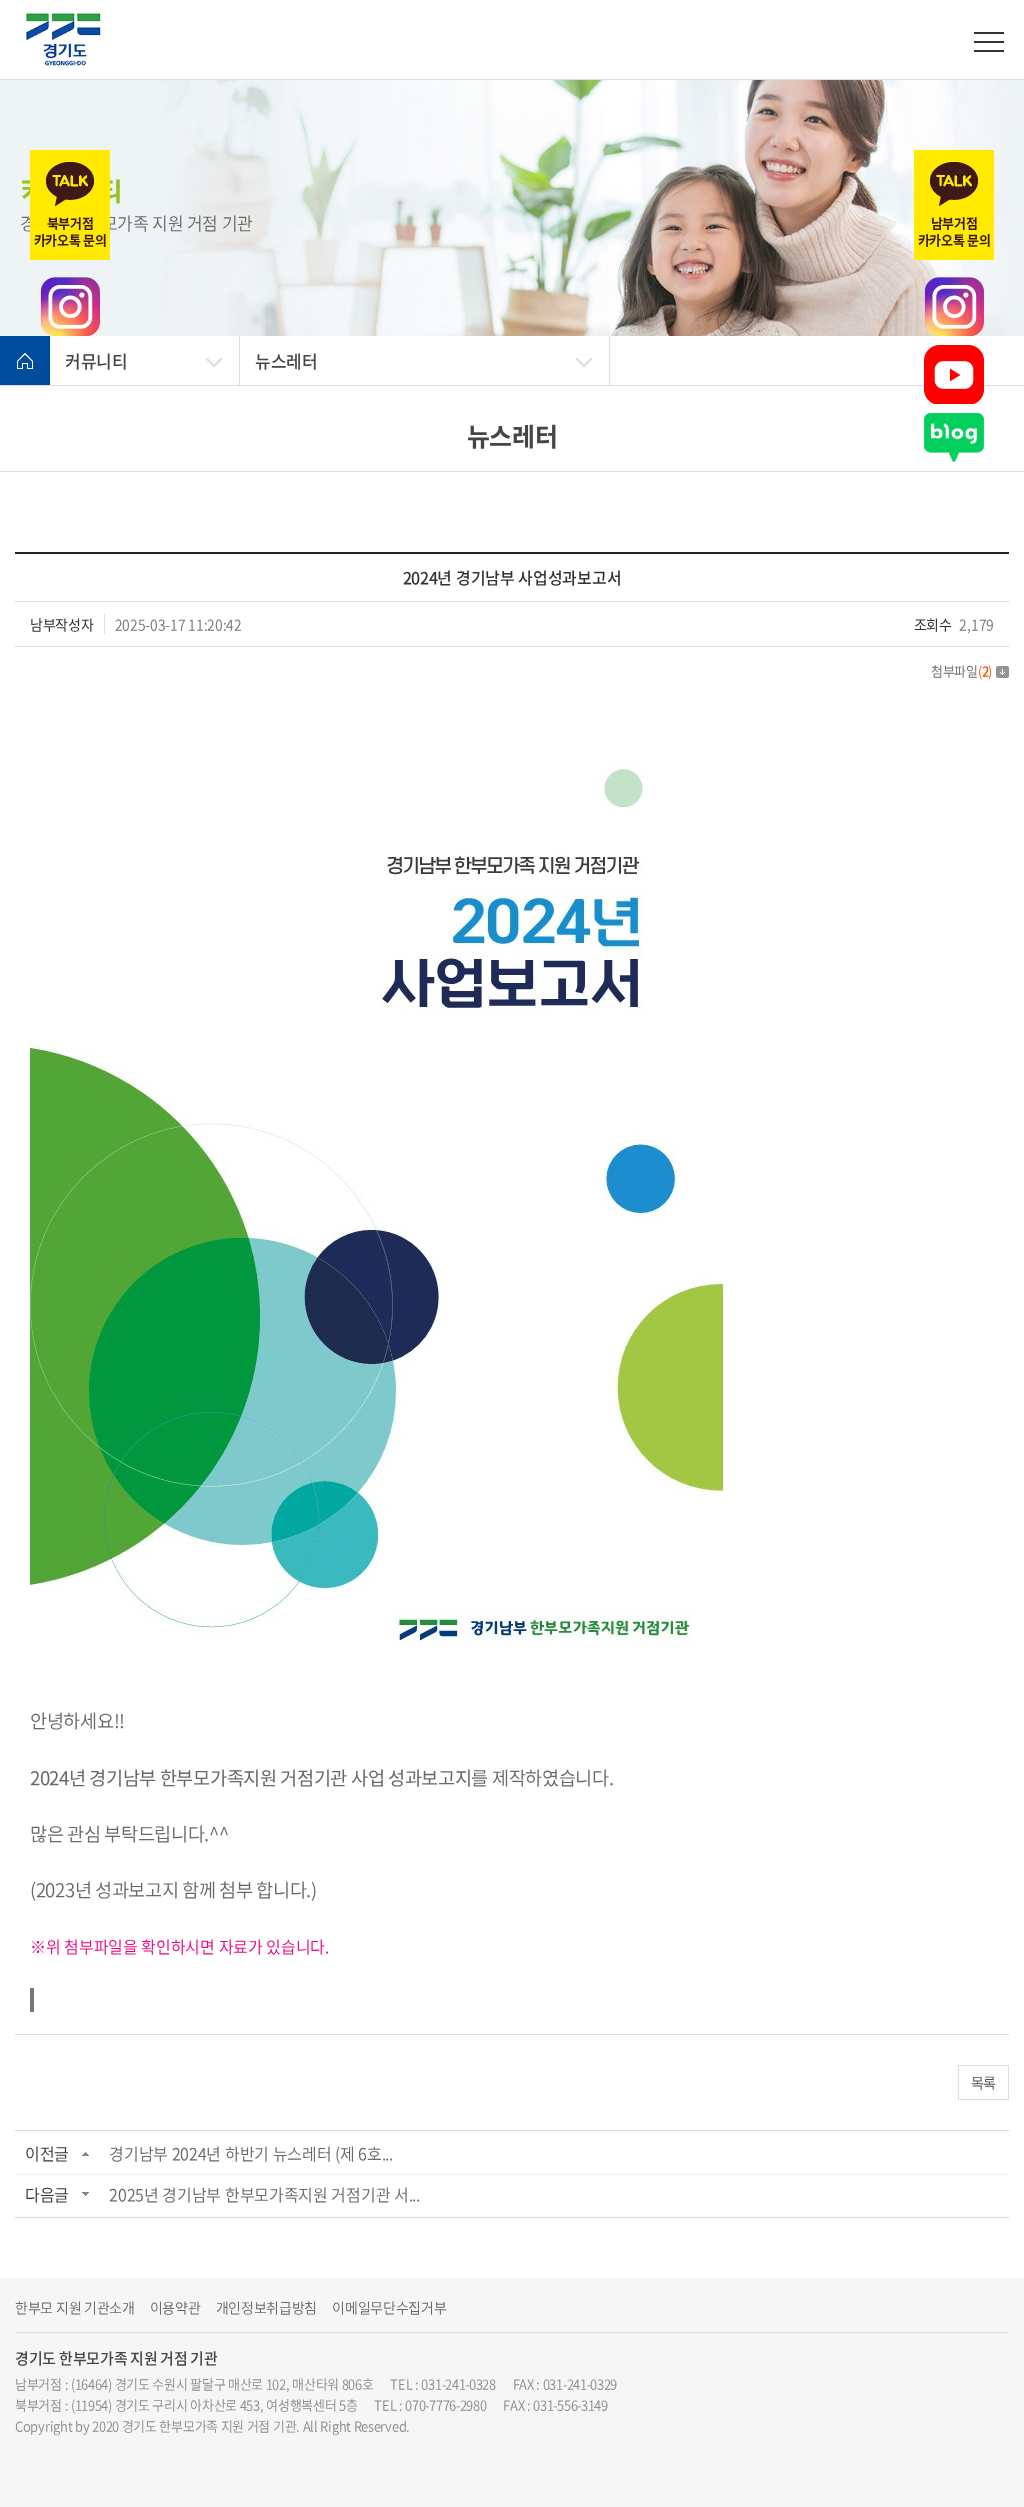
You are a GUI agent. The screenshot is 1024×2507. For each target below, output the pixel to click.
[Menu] (989, 42)
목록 (983, 2082)
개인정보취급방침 (267, 2307)
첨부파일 (961, 670)
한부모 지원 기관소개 (75, 2307)
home (25, 361)
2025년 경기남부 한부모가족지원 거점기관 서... (264, 2194)
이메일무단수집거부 (389, 2307)
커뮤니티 (96, 360)
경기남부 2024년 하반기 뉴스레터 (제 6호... (251, 2153)
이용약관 (175, 2307)
